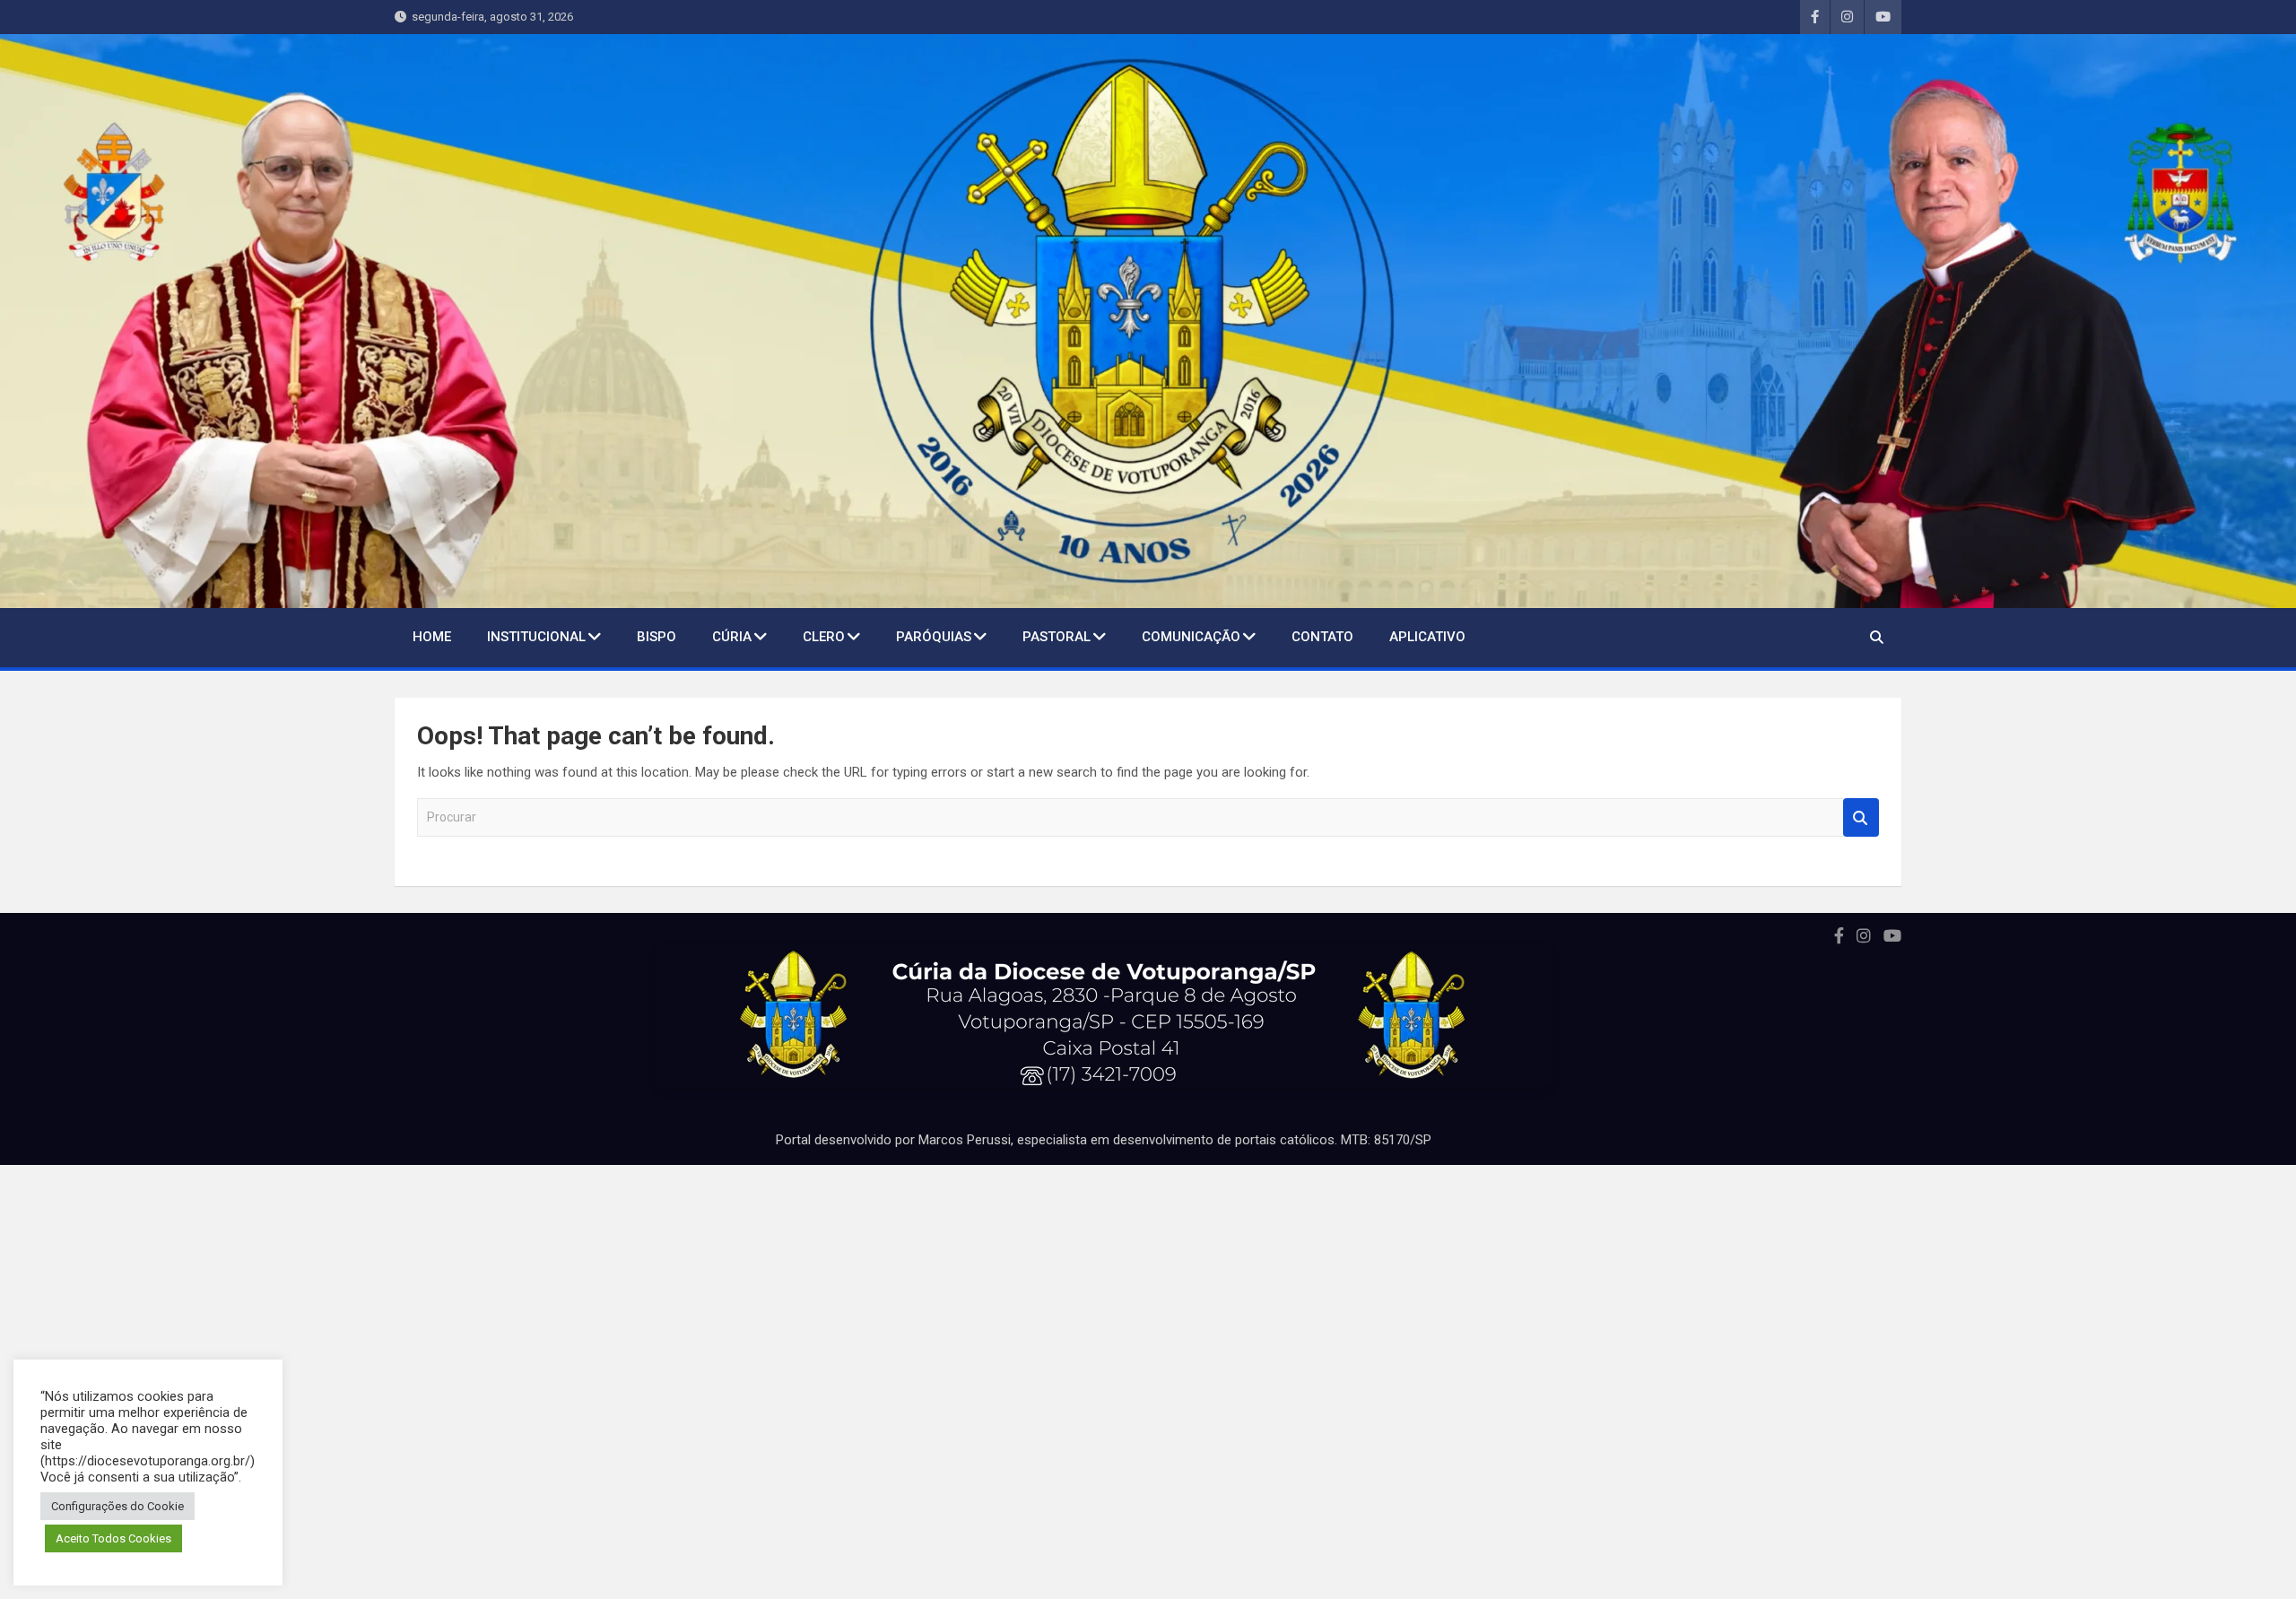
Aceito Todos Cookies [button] (113, 1538)
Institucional (536, 637)
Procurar (1861, 817)
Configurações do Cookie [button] (117, 1506)
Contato (1322, 637)
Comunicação (1191, 637)
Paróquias (934, 637)
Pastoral (1057, 637)
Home (432, 637)
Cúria (732, 637)
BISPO (657, 637)
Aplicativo (1427, 637)
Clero (824, 637)
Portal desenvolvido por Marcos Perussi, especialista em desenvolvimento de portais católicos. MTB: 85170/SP (1104, 1140)
